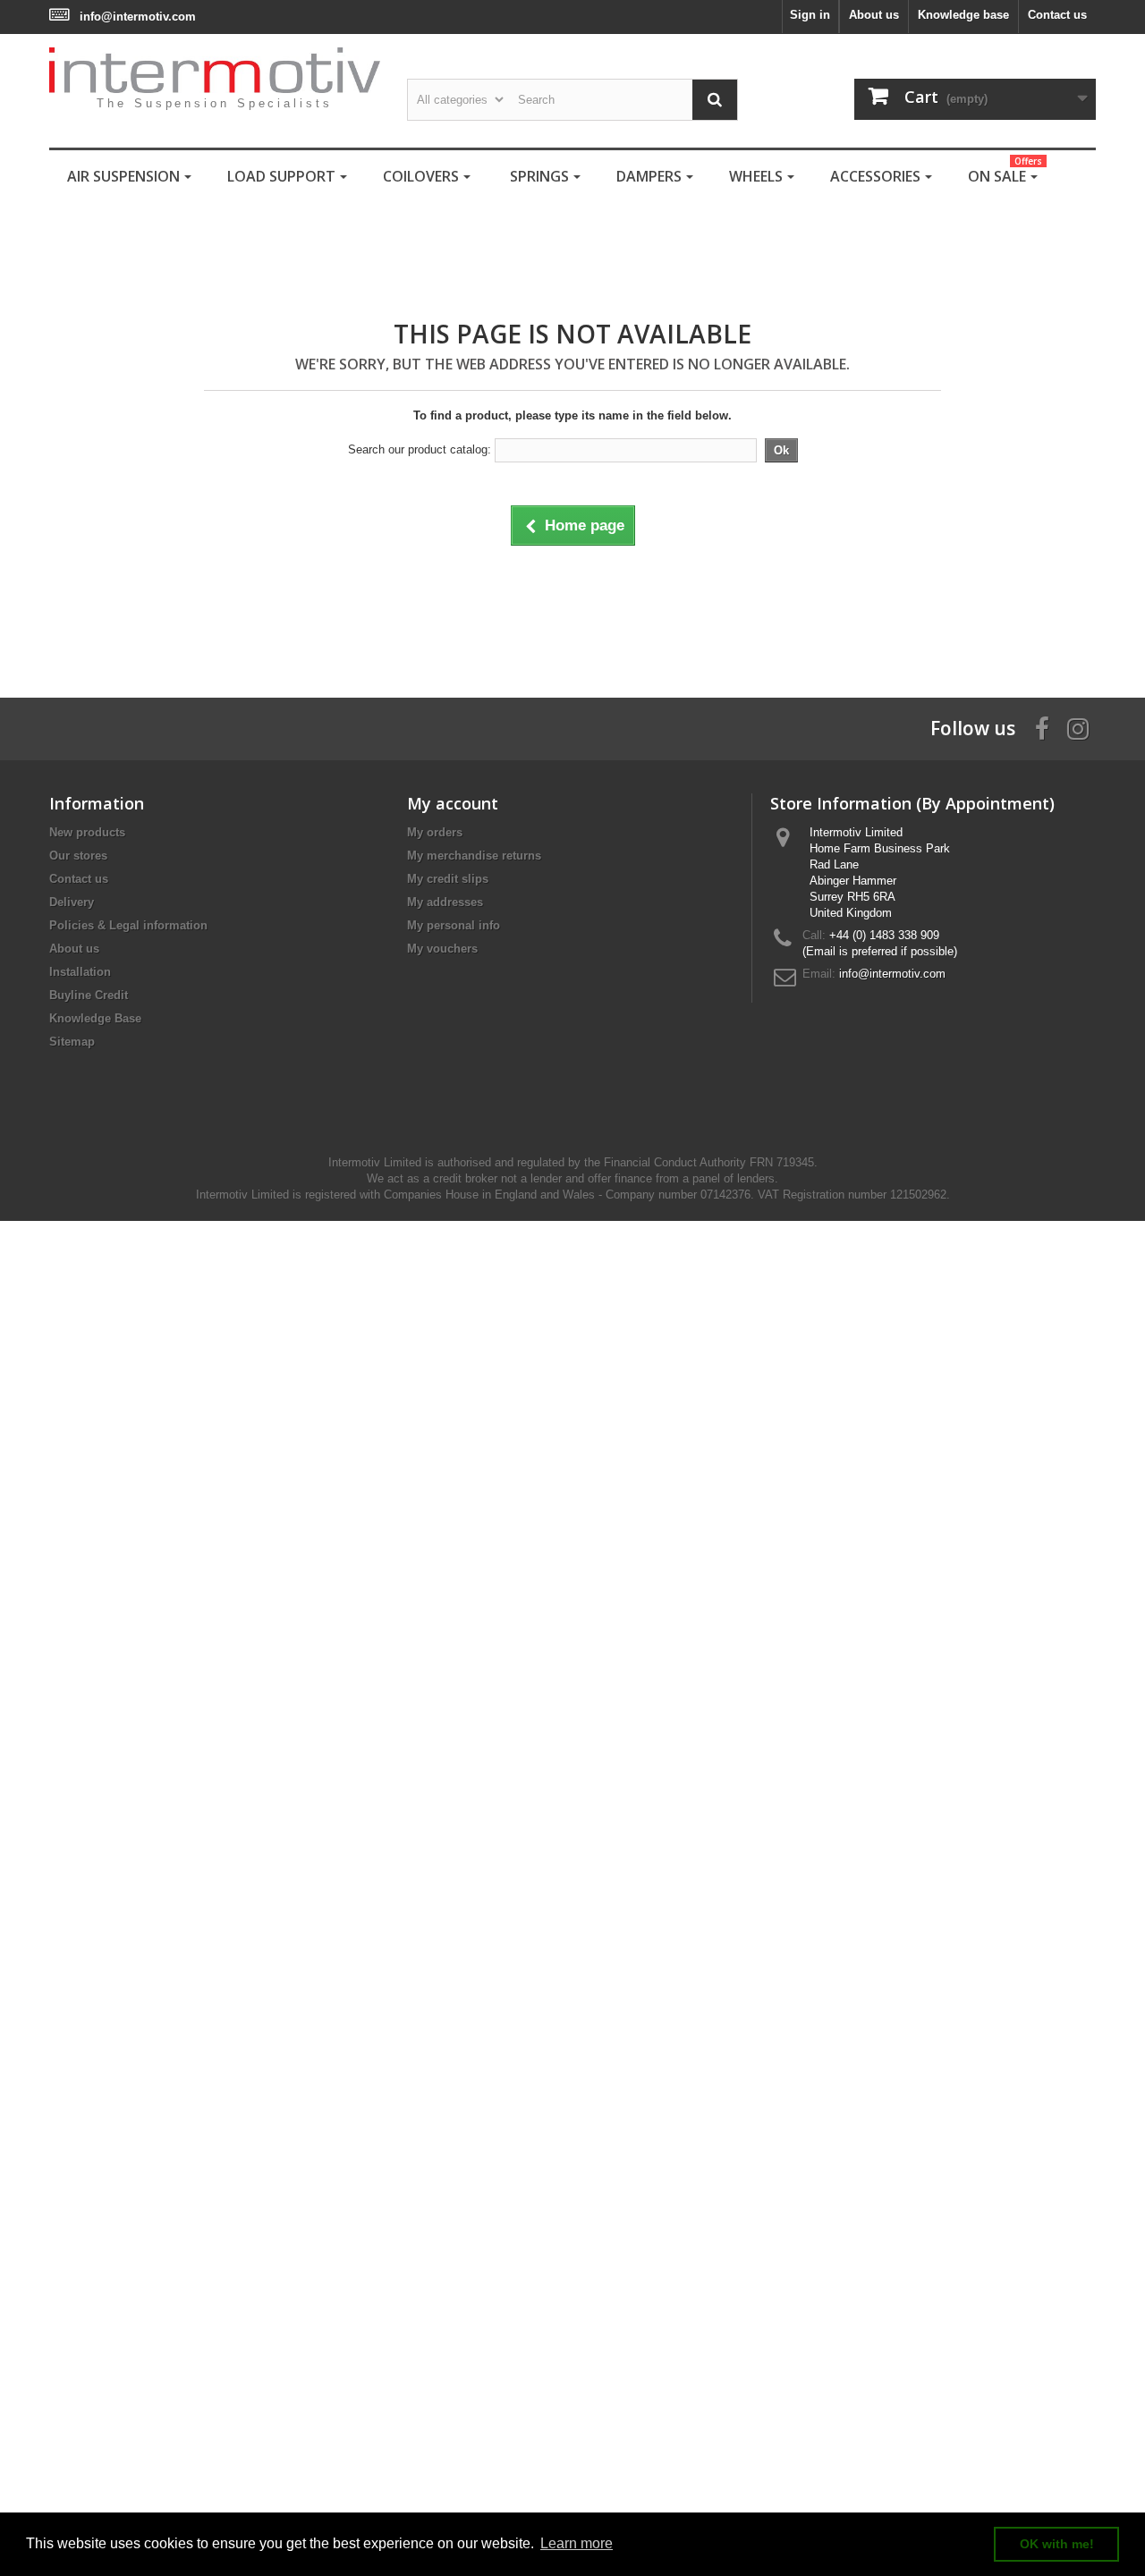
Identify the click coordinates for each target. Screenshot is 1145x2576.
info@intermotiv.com (138, 17)
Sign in (810, 15)
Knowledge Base (95, 1018)
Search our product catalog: (420, 449)
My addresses (445, 902)
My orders (435, 832)
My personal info (454, 925)
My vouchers (442, 949)
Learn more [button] (577, 2543)
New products (87, 832)
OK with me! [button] (1057, 2544)
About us (874, 15)
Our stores (78, 856)
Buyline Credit (89, 995)
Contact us (1057, 15)
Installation (80, 972)
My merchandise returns (474, 856)
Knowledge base (963, 15)
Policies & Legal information (128, 925)
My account (453, 803)
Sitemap (72, 1042)
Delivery (72, 902)
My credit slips (448, 879)
